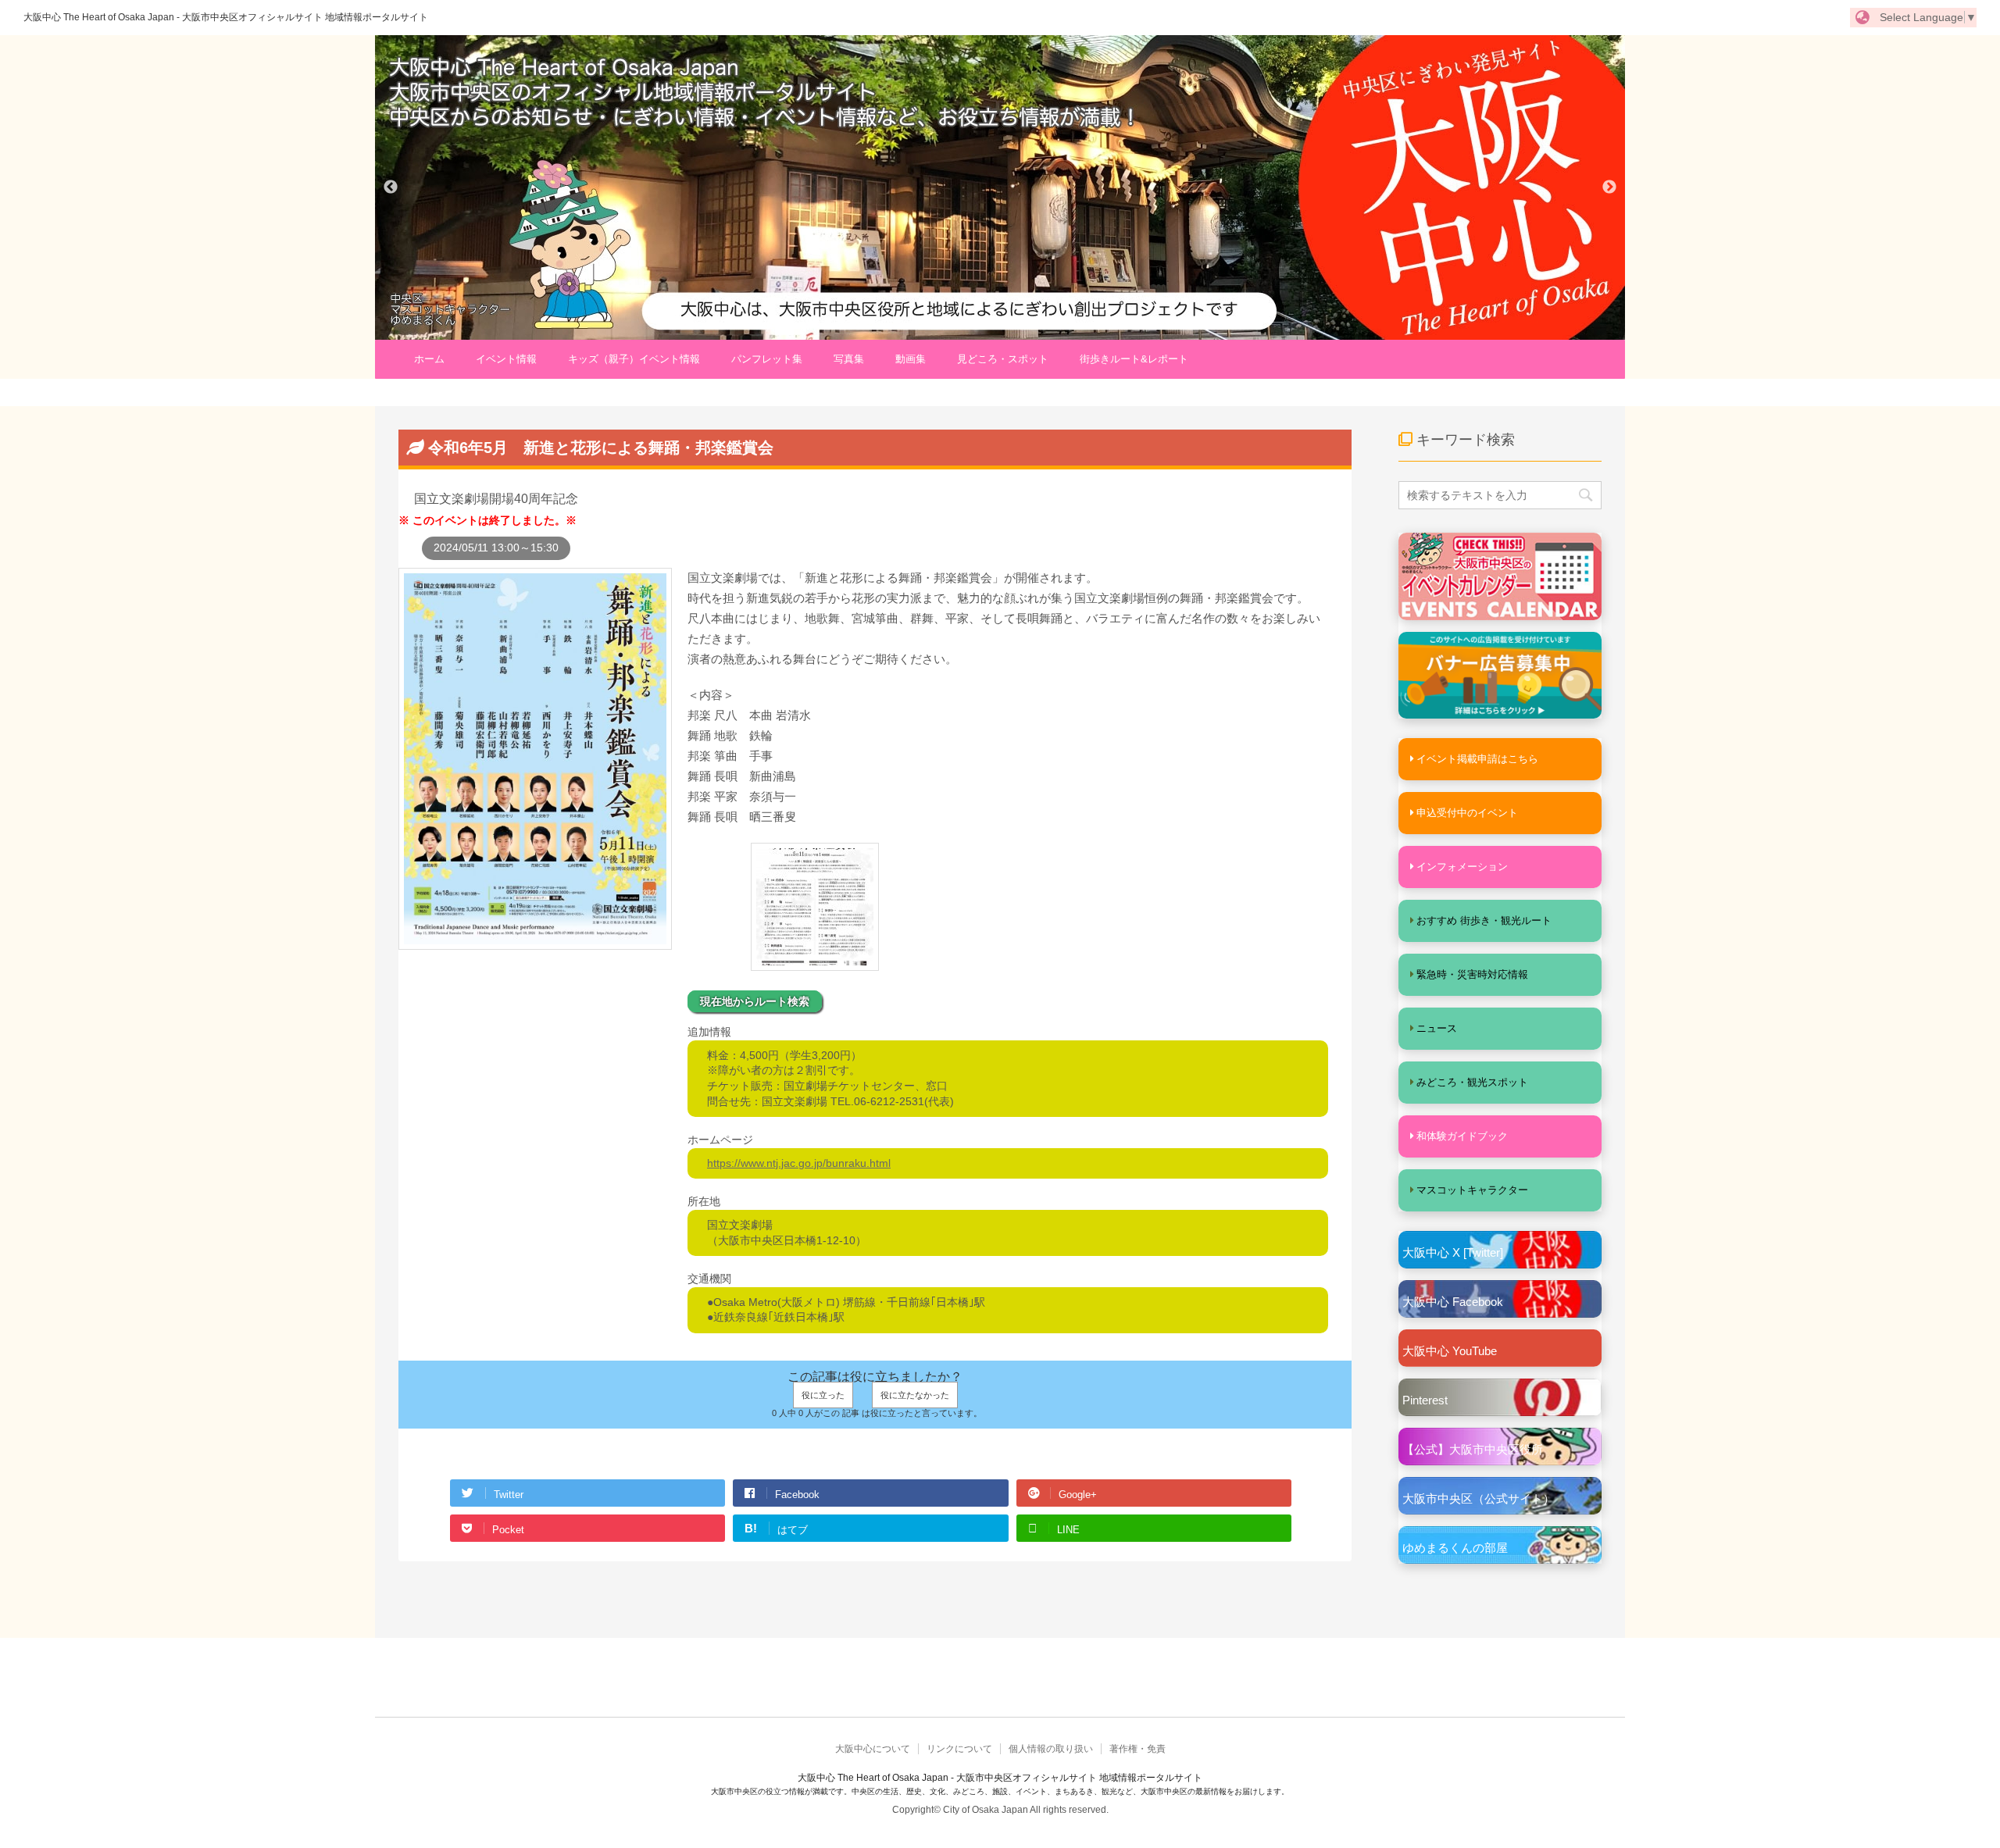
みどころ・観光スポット (1472, 1082)
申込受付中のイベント (1467, 813)
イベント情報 (506, 359)
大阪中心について (873, 1749)
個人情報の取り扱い (1051, 1749)
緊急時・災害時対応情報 (1472, 974)
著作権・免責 (1137, 1749)
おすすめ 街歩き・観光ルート (1484, 920)
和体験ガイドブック (1462, 1136)
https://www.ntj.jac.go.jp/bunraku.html (799, 1163)
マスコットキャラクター (1472, 1190)
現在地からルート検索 (755, 1001)
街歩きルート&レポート (1134, 359)
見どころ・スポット (1003, 359)
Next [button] (1609, 187)
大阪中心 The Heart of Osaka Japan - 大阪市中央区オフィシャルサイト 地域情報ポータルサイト (226, 17)
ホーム (429, 359)
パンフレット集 (767, 359)
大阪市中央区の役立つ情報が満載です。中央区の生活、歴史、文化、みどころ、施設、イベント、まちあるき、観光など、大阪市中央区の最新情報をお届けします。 (1000, 1791)
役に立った (823, 1395)
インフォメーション (1462, 867)
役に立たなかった (915, 1395)
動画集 (911, 359)
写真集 (849, 359)
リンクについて (959, 1749)
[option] (1000, 187)
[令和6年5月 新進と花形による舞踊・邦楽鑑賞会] (535, 942)
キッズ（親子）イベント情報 (634, 359)
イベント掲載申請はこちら (1477, 759)
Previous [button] (391, 187)
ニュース (1437, 1028)
